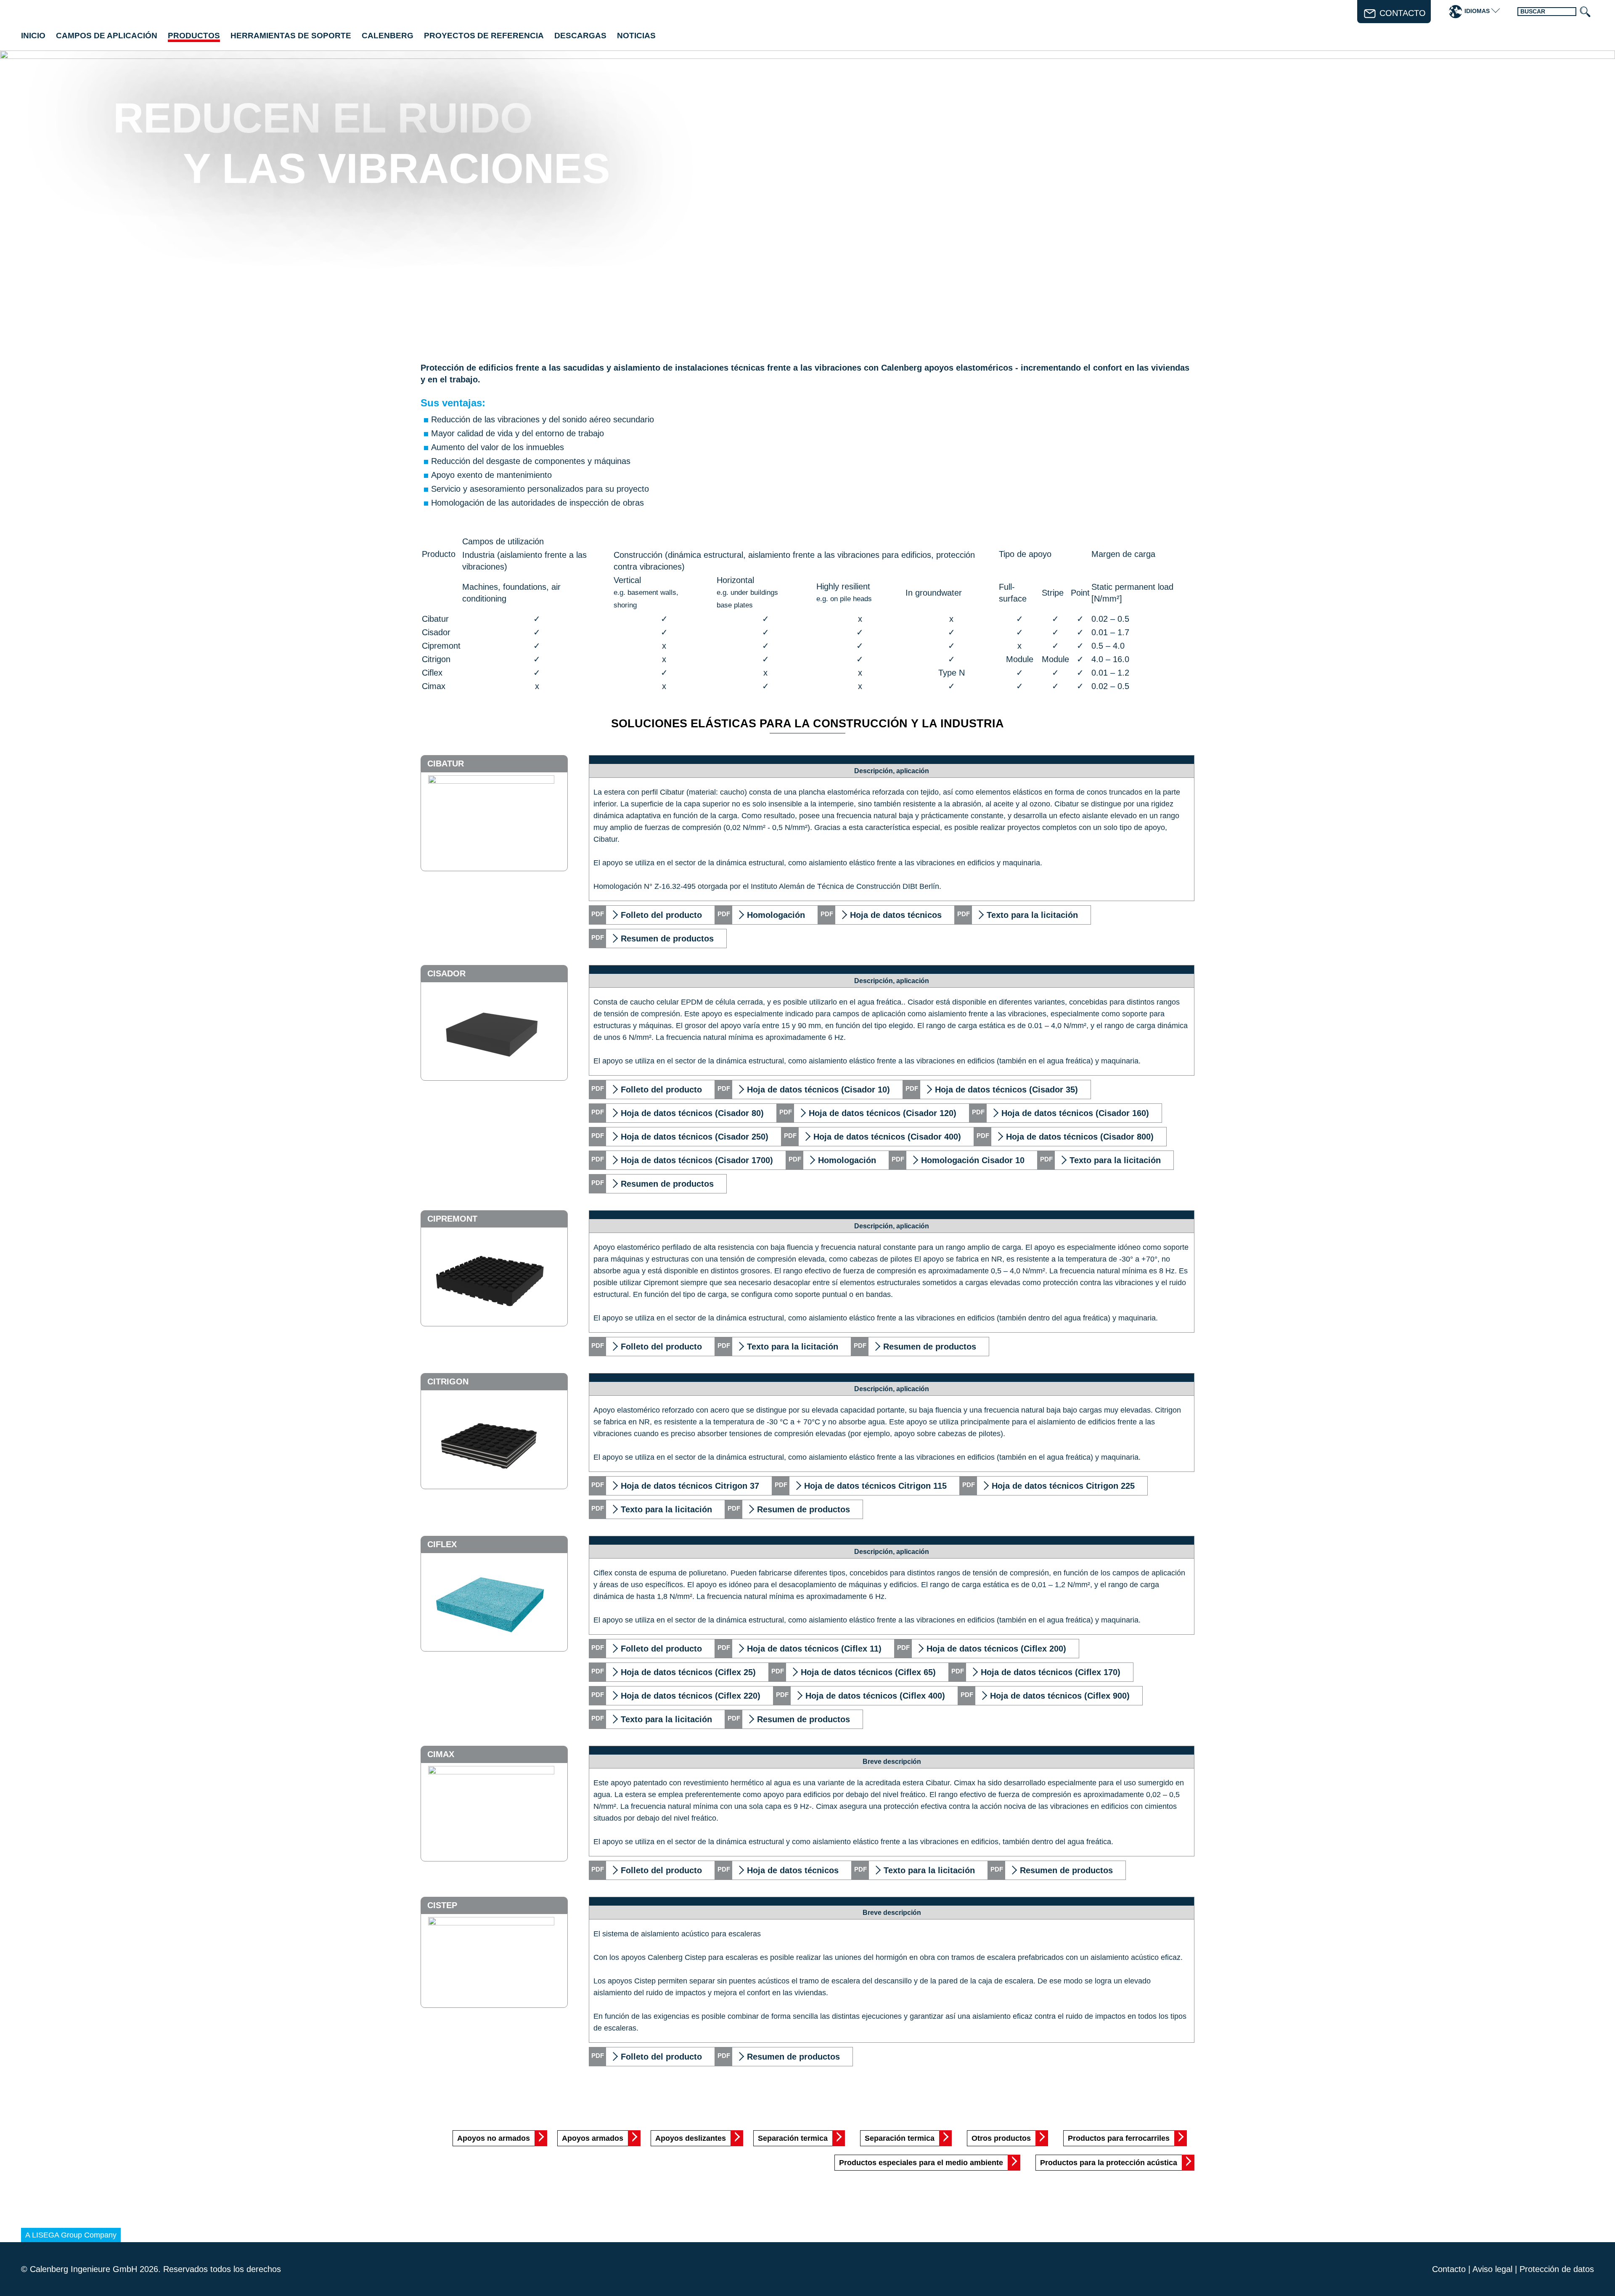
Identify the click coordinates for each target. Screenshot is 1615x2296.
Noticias (636, 36)
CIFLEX (442, 1544)
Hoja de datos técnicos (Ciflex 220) (691, 1696)
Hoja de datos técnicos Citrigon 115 (875, 1486)
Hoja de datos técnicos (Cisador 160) (1075, 1113)
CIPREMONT (452, 1219)
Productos (194, 36)
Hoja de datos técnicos (896, 915)
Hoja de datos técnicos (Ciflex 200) (996, 1649)
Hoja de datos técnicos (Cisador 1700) (697, 1160)
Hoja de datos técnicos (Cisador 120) (883, 1113)
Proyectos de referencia (484, 36)
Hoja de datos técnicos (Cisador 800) (1080, 1137)
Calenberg (388, 36)
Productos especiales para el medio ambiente (921, 2163)
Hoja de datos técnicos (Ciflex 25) (688, 1672)
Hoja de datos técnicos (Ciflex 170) (1051, 1672)
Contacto (1449, 2269)
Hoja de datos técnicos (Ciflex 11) (814, 1649)
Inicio (33, 36)
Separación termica (793, 2138)
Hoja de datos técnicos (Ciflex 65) (868, 1672)
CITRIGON (448, 1381)
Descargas (580, 36)
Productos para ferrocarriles (1119, 2138)
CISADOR (446, 973)
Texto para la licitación (1032, 915)
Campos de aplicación (107, 36)
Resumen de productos (667, 939)
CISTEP (442, 1905)
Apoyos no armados (494, 2138)
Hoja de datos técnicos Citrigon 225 (1063, 1486)
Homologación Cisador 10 (973, 1160)
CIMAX (441, 1754)
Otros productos (1001, 2138)
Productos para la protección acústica (1109, 2163)
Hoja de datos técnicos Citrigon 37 (690, 1486)
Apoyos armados (593, 2138)
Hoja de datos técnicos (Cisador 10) (818, 1090)
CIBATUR (446, 764)
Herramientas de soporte (291, 36)
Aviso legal (1492, 2269)
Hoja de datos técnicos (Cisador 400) (887, 1137)
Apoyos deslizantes (691, 2138)
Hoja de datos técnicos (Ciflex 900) (1060, 1696)
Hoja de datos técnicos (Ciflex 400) (875, 1696)
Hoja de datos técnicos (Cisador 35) (1006, 1090)
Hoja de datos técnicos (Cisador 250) (695, 1137)
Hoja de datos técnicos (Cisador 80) (692, 1113)
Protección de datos (1557, 2269)
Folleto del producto (661, 915)
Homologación (776, 915)
